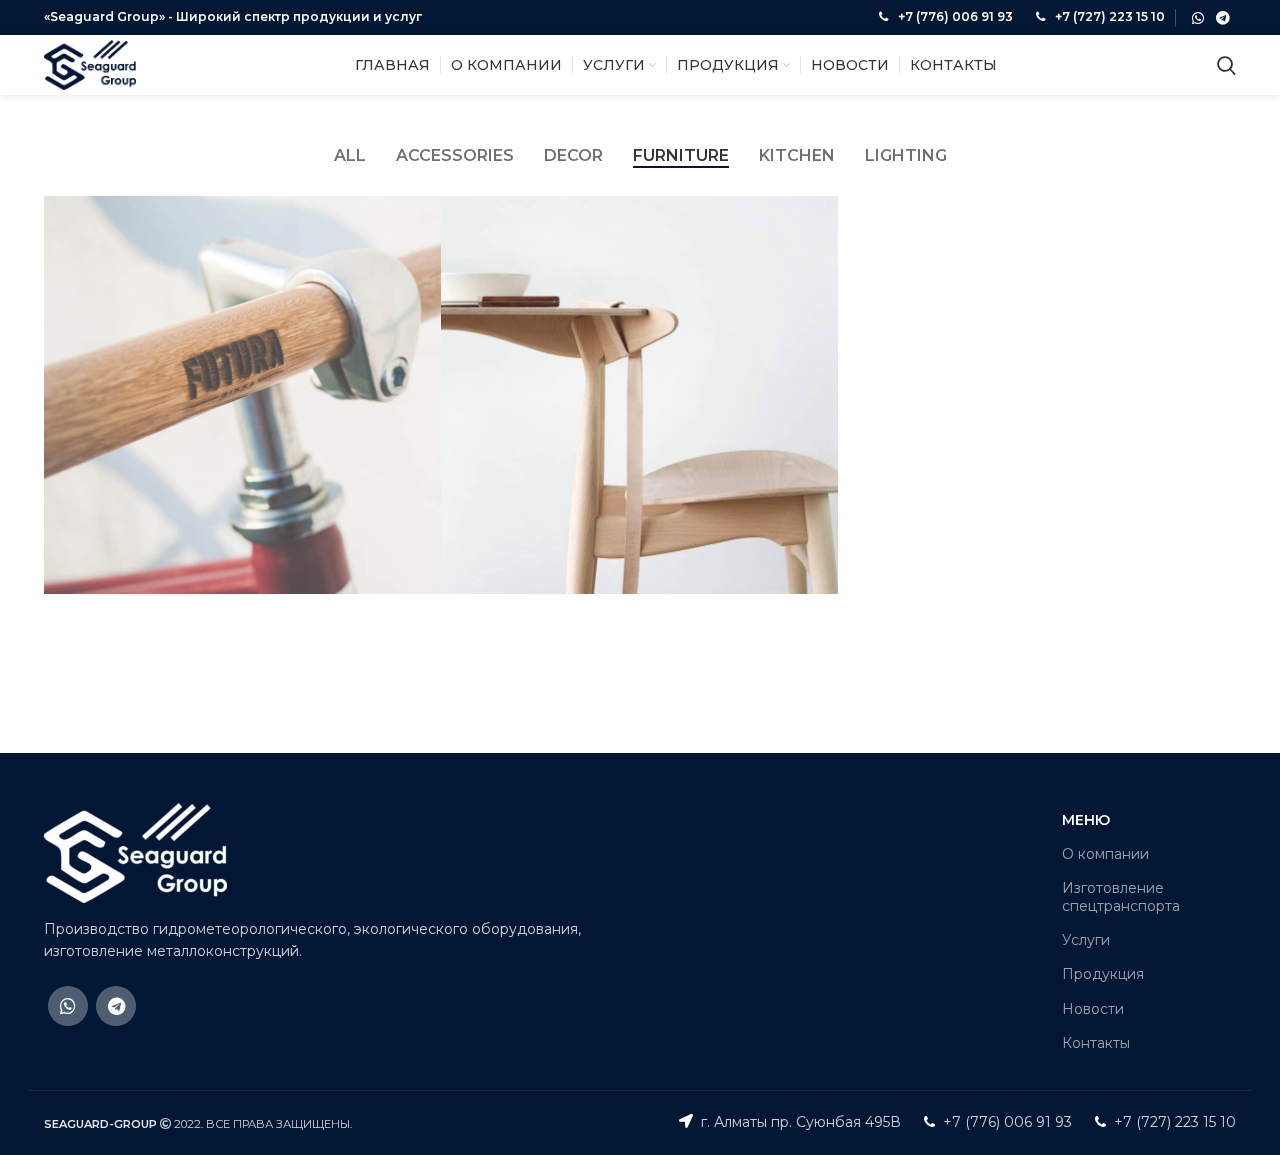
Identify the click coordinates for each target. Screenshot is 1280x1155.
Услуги (1086, 940)
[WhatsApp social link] (1198, 18)
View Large (426, 211)
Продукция (1103, 974)
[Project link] (242, 394)
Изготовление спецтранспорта (1121, 897)
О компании (1105, 854)
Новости (1093, 1009)
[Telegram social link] (1223, 18)
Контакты (1096, 1043)
